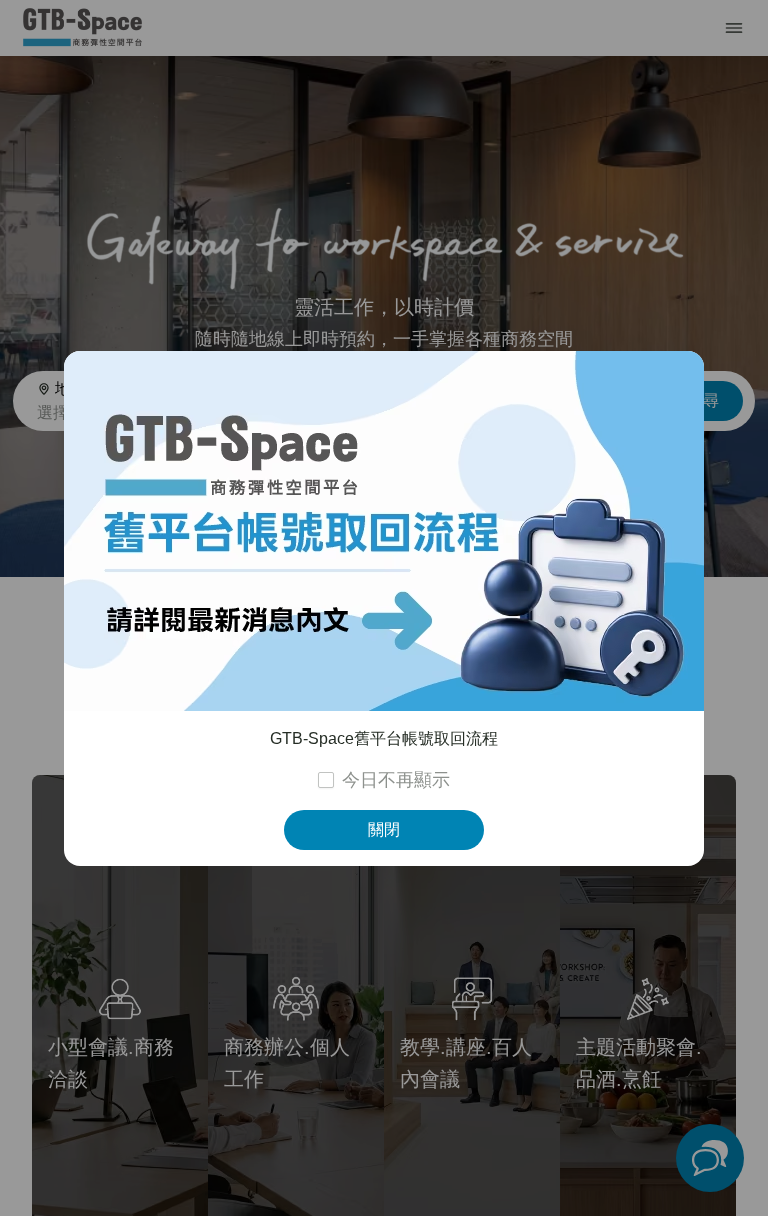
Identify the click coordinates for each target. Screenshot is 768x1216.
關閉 (384, 829)
